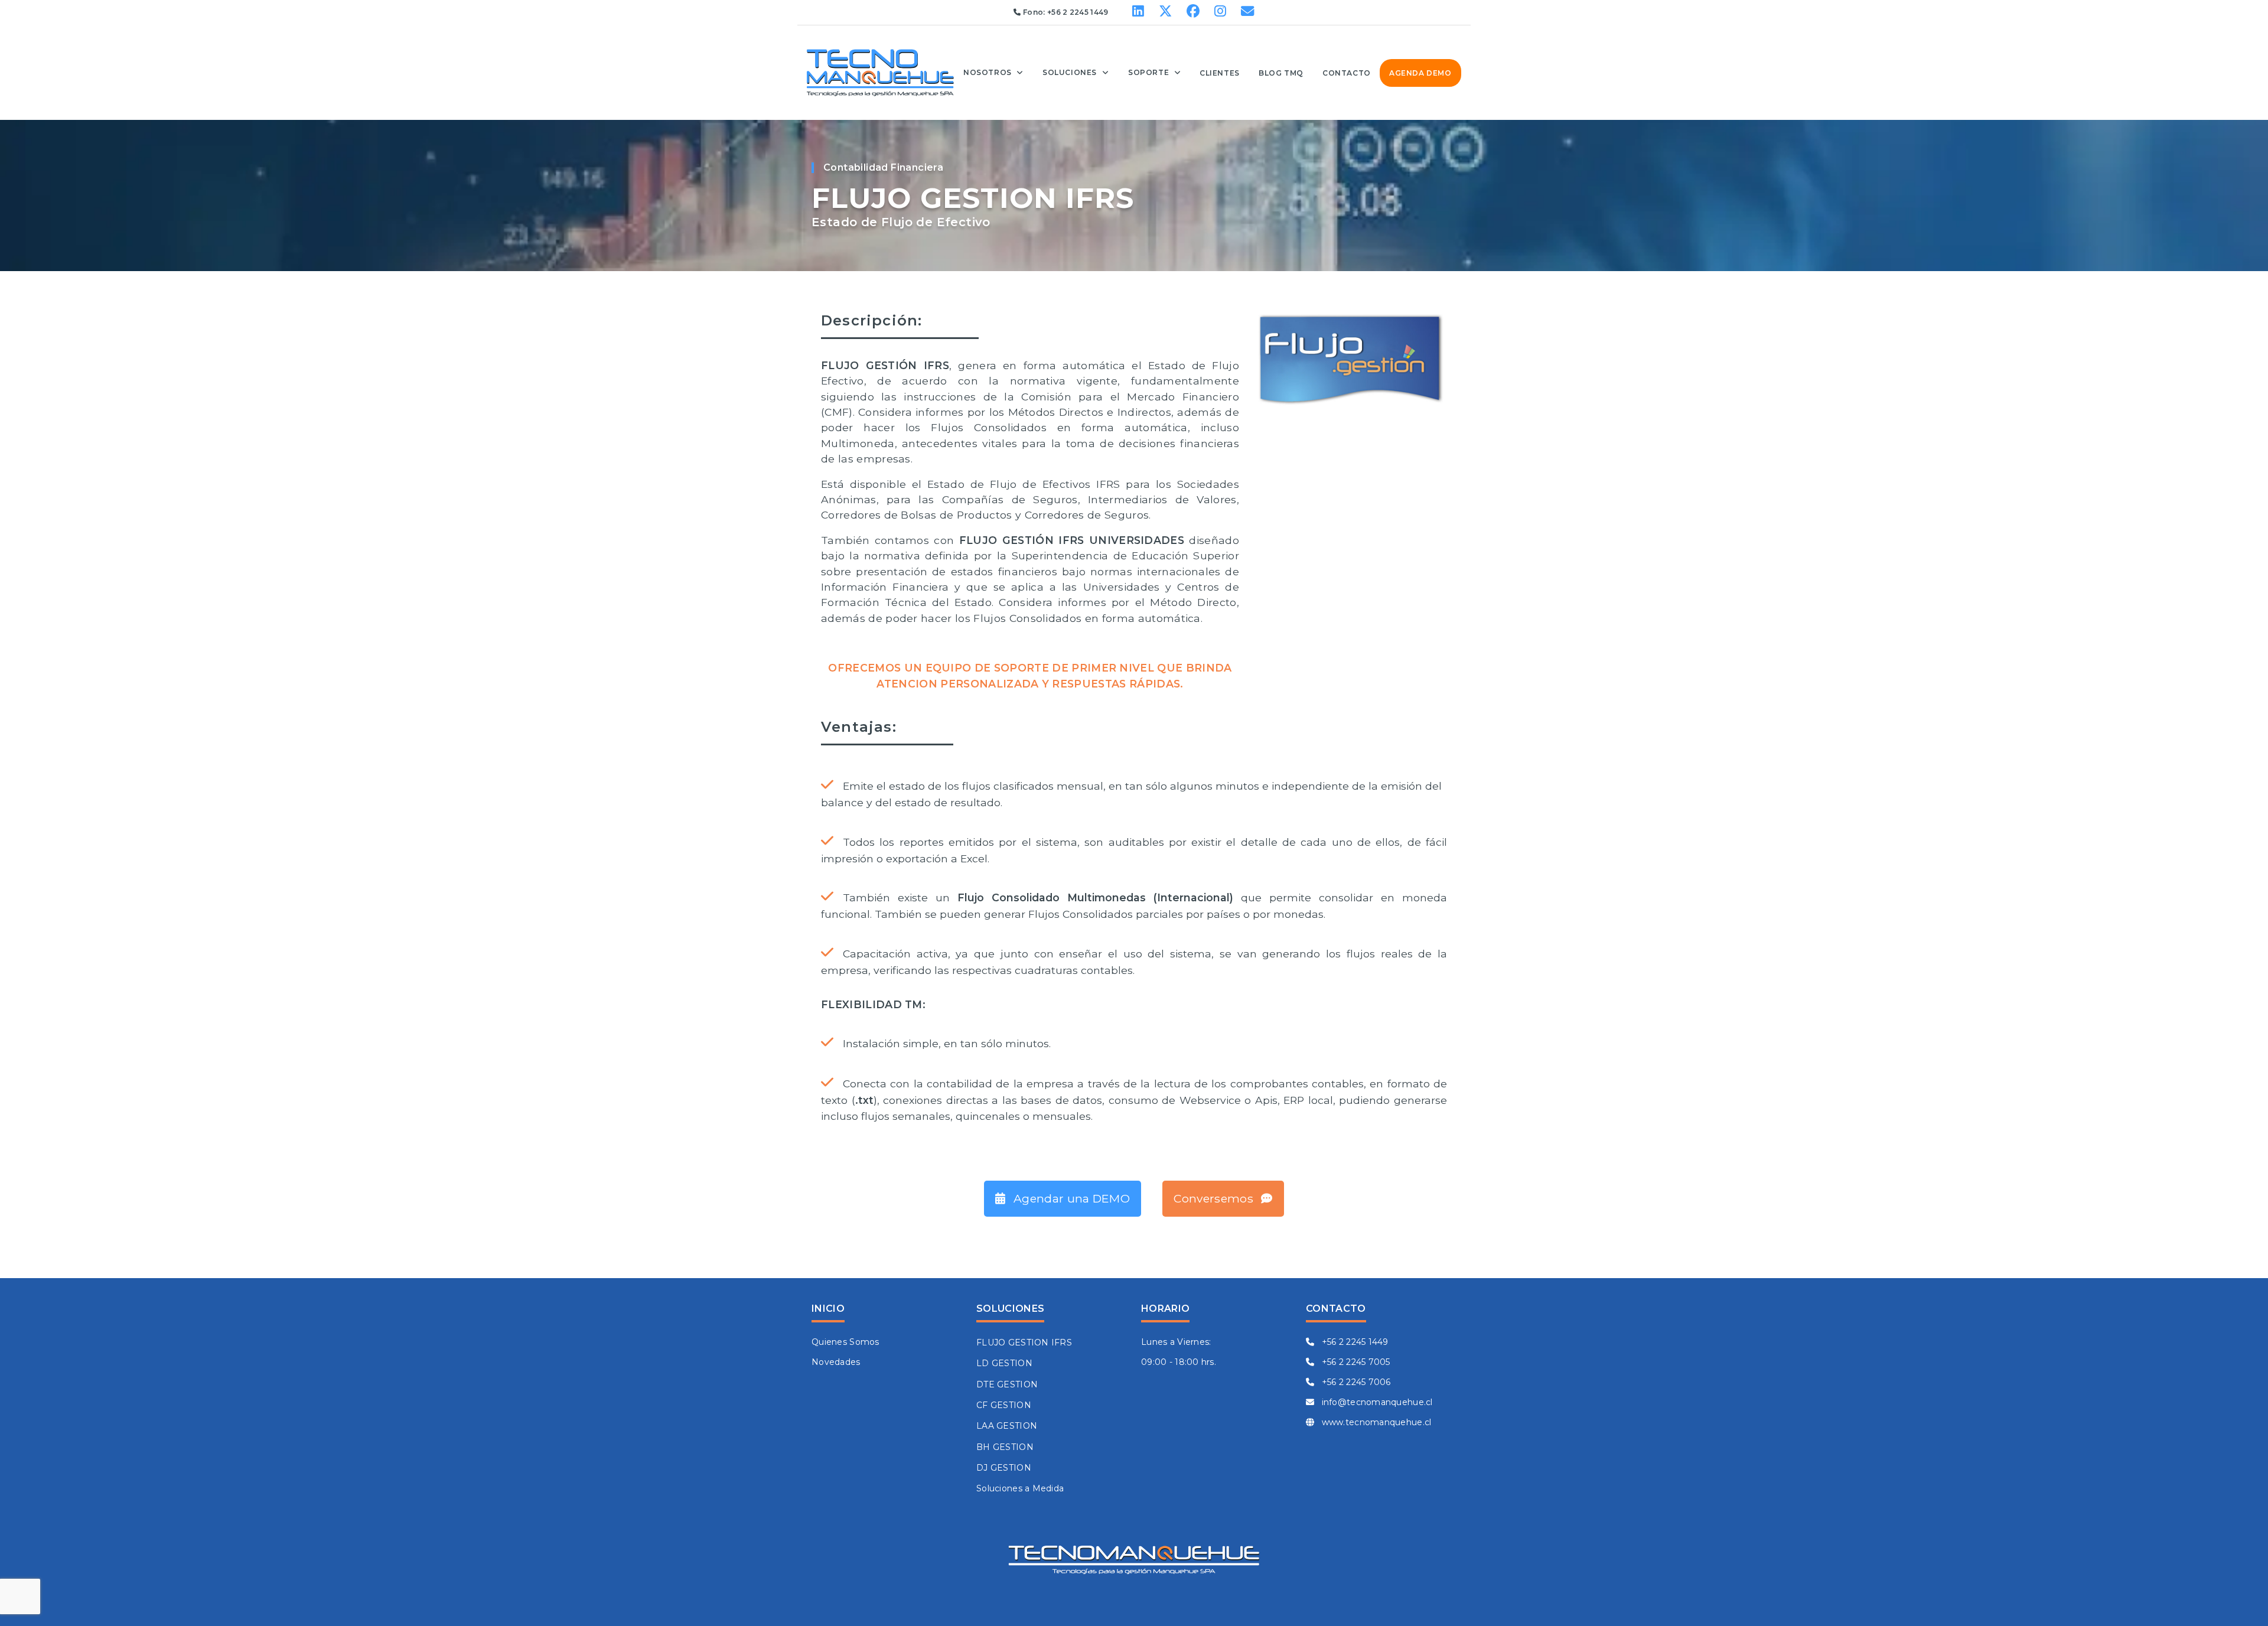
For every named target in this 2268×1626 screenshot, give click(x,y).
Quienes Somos (845, 1342)
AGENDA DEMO (1420, 73)
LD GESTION (1004, 1363)
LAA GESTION (1007, 1426)
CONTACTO (1347, 73)
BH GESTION (1005, 1447)
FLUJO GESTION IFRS (1024, 1342)
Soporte (1148, 72)
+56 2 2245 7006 (1355, 1382)
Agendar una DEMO (1070, 1198)
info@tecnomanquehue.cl (1376, 1402)
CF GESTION (1004, 1405)
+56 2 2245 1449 (1078, 12)
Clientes (1220, 73)
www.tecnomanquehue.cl (1375, 1422)
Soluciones (1070, 72)
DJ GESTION (1004, 1468)
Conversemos (1215, 1198)
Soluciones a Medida (1020, 1488)
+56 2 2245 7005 (1354, 1362)
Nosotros (988, 72)
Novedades (836, 1362)
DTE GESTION (1007, 1384)
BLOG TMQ (1281, 73)
